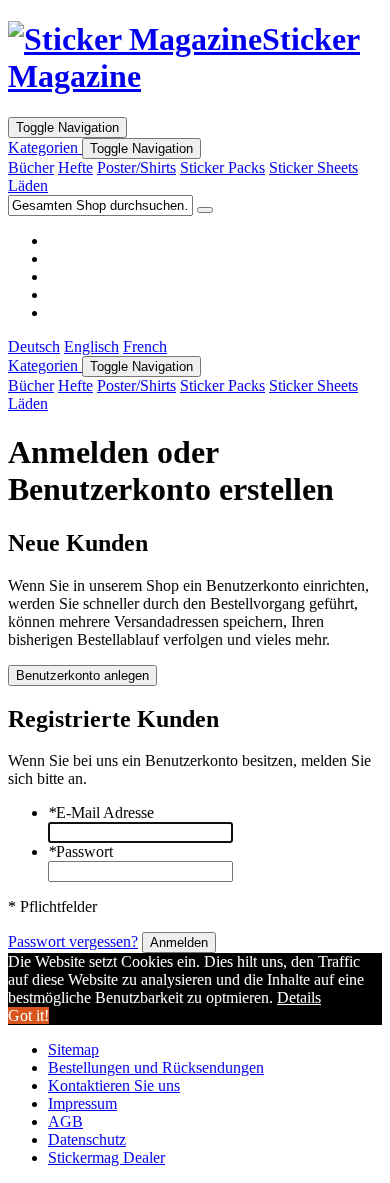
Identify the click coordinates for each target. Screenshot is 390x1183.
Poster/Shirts (136, 167)
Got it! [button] (28, 1015)
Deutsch (34, 346)
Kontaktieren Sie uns (114, 1085)
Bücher (31, 167)
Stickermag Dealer (106, 1157)
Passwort (80, 851)
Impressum (82, 1103)
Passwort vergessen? (73, 941)
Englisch (91, 346)
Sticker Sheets (313, 167)
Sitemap (73, 1049)
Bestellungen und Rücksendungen (156, 1067)
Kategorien (45, 147)
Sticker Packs (222, 167)
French (145, 346)
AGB (65, 1121)
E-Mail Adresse (101, 812)
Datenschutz (87, 1139)
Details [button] (299, 997)
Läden (28, 185)
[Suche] (205, 210)
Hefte (75, 167)
